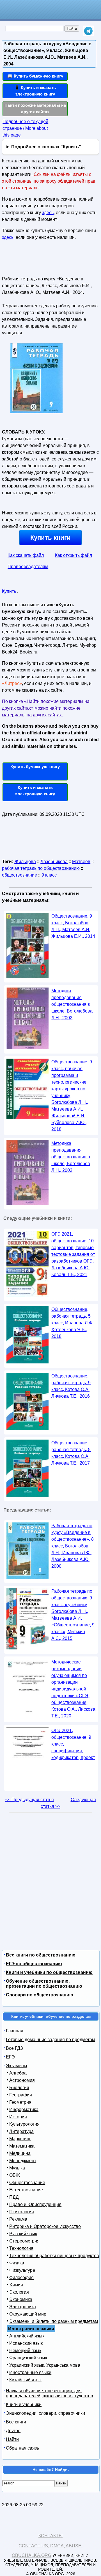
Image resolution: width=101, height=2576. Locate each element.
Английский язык (27, 2336)
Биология (19, 2088)
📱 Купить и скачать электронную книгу (35, 91)
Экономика (21, 2299)
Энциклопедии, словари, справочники (45, 2413)
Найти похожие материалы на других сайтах (35, 108)
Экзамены (17, 2066)
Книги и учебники (24, 2404)
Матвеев (81, 862)
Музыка (17, 2168)
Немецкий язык (25, 2351)
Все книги (16, 2422)
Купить (9, 591)
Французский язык (28, 2358)
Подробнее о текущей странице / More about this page (25, 128)
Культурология (24, 2124)
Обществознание (27, 2183)
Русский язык (23, 2234)
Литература (21, 2131)
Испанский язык (26, 2343)
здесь (48, 213)
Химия (16, 2285)
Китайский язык (25, 2380)
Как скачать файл (26, 555)
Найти (12, 2439)
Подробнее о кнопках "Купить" (46, 147)
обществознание (19, 875)
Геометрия (20, 2102)
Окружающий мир (28, 2314)
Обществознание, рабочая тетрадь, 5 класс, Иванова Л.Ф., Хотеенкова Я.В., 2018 (73, 1323)
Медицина (20, 2153)
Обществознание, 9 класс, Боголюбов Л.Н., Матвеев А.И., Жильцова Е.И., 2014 (73, 926)
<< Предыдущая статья (30, 1800)
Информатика (24, 2109)
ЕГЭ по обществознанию (34, 1964)
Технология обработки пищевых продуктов (54, 2256)
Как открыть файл (74, 555)
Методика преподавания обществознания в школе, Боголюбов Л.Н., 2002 (71, 1157)
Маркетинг (20, 2139)
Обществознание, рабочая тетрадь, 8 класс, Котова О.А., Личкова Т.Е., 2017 (71, 1453)
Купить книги (50, 538)
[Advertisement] (35, 260)
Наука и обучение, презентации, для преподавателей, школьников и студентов (50, 2393)
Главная (15, 2031)
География (21, 2095)
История (18, 2117)
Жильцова (25, 862)
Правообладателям (28, 567)
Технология (21, 2248)
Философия (21, 2277)
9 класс (49, 875)
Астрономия (22, 2080)
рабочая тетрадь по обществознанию (41, 868)
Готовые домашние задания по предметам (50, 2040)
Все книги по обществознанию (41, 1955)
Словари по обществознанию (40, 1995)
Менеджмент (23, 2161)
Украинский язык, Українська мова (45, 2365)
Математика (22, 2146)
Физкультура (22, 2270)
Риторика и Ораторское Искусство (45, 2226)
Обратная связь (22, 2448)
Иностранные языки (30, 2372)
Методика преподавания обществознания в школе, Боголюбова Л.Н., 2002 (72, 1004)
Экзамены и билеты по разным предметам (54, 2321)
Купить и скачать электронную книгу (35, 791)
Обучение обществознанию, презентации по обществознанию (44, 1984)
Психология (22, 2212)
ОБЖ (15, 2175)
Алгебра (18, 2073)
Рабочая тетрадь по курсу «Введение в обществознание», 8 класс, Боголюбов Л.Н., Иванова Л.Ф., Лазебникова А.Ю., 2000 (73, 1546)
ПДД (14, 2197)
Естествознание (26, 2190)
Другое (13, 2431)
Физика (17, 2263)
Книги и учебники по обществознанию (49, 1972)
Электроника (23, 2307)
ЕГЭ (10, 2057)
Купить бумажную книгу (35, 767)
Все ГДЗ (14, 2048)
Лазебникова (54, 862)
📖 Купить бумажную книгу (35, 76)
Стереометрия (24, 2241)
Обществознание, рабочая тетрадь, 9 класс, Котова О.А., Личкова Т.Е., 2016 (71, 1386)
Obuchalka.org (32, 2555)
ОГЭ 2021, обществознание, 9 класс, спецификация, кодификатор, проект (73, 1744)
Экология (19, 2292)
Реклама (18, 2219)
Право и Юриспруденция (35, 2204)
